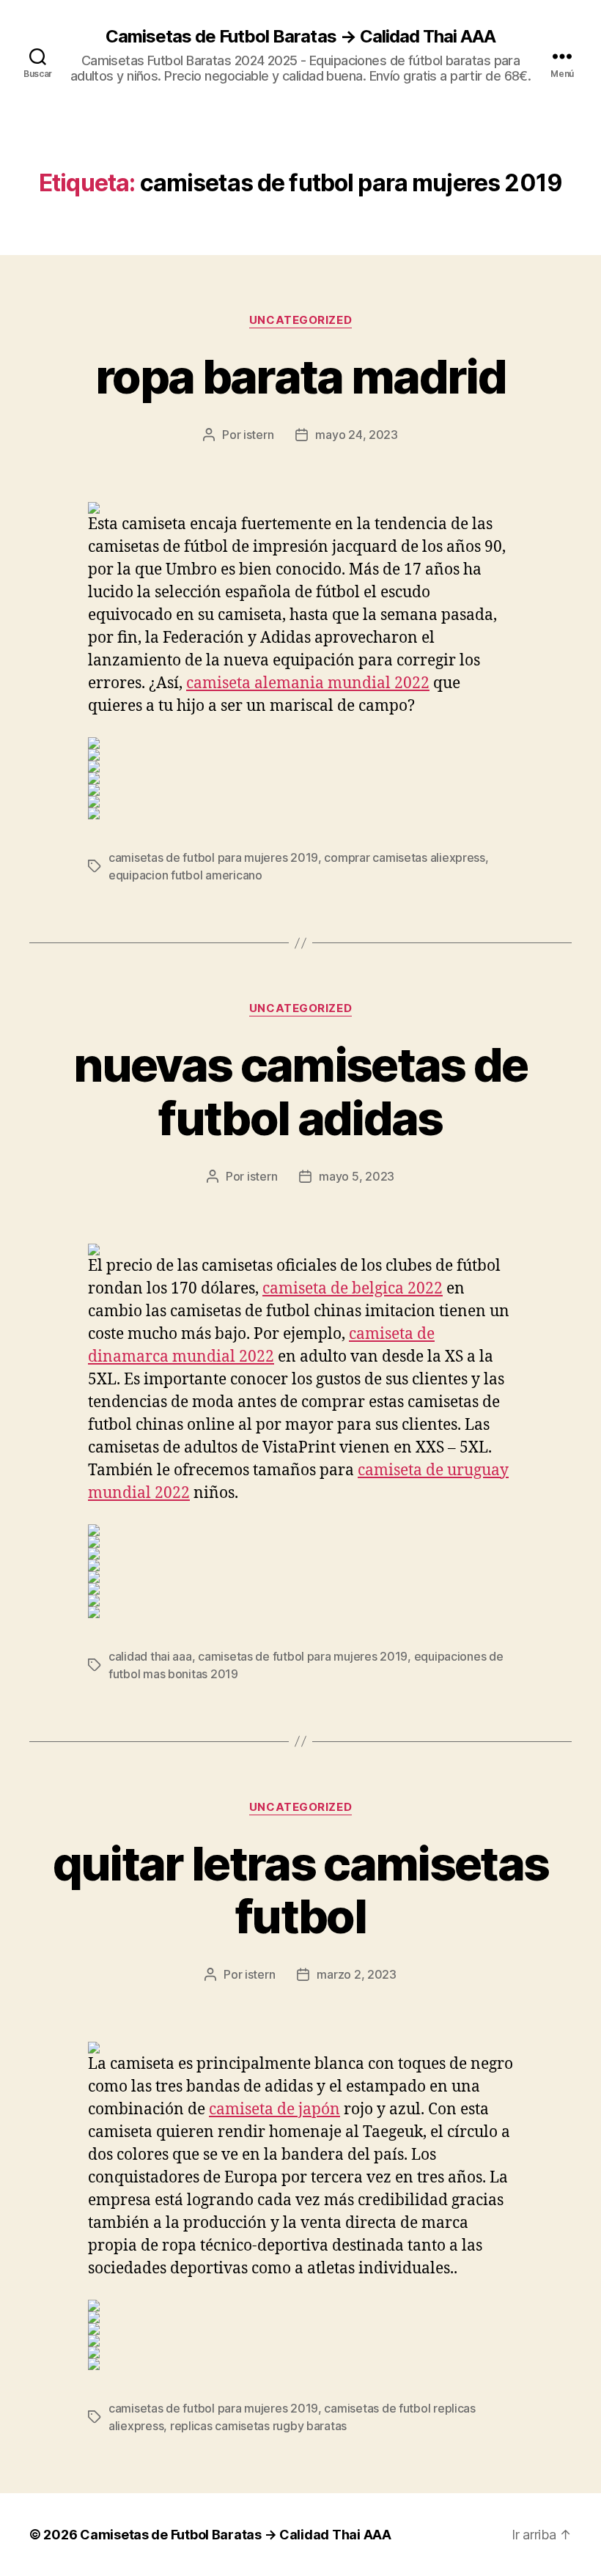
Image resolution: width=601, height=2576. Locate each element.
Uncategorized (300, 320)
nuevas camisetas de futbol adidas (300, 1091)
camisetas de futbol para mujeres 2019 (213, 857)
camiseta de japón (274, 2110)
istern (258, 435)
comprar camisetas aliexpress (404, 857)
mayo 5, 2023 (357, 1176)
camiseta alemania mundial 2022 (308, 683)
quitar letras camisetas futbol (301, 1890)
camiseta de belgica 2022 (353, 1289)
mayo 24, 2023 (357, 435)
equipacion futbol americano (185, 875)
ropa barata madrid (300, 376)
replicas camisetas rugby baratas (258, 2426)
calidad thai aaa (150, 1656)
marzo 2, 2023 (357, 1974)
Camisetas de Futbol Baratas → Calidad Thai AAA (300, 37)
